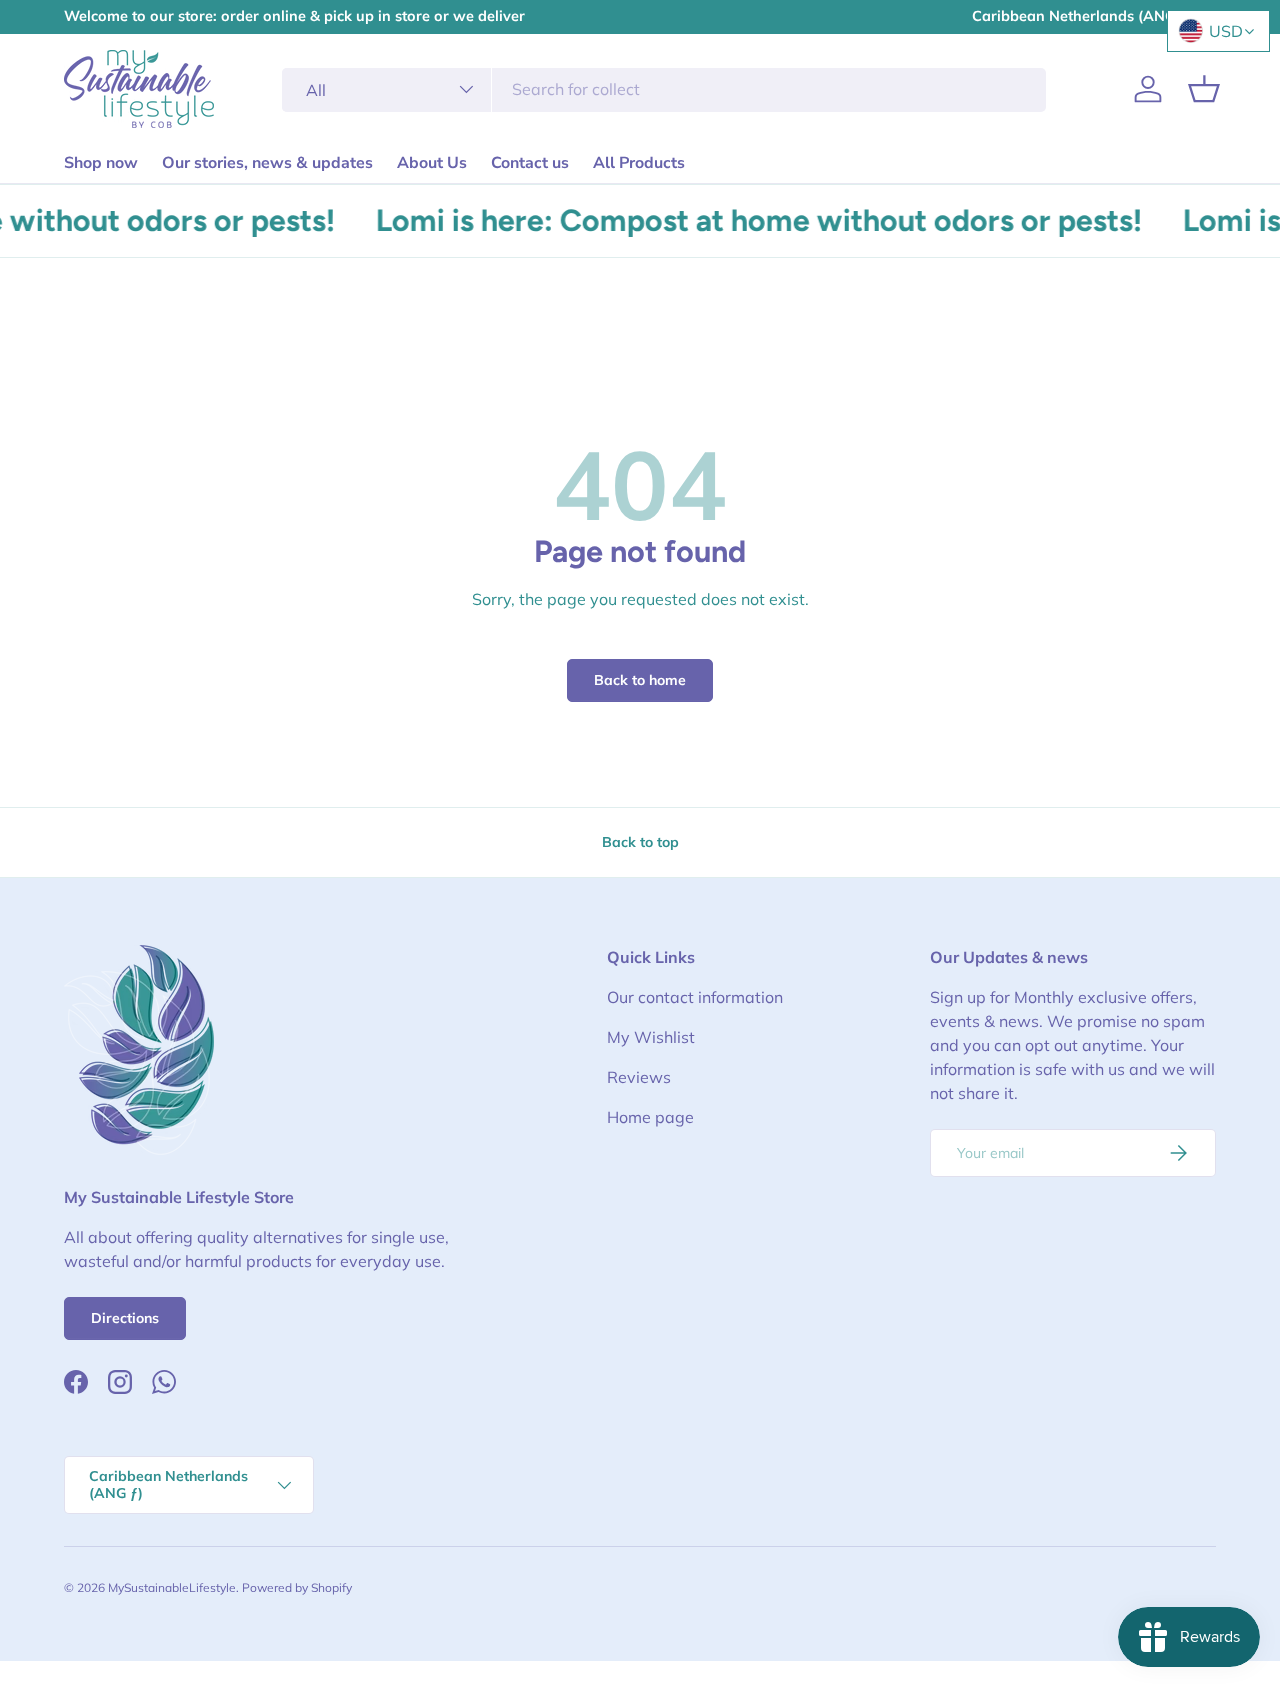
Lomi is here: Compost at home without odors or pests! (746, 220)
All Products (639, 163)
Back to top (640, 842)
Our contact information (695, 997)
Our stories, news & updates (267, 163)
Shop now (101, 163)
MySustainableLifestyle (172, 1587)
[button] (1204, 89)
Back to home (640, 680)
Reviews (639, 1077)
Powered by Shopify (297, 1587)
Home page (650, 1117)
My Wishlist (651, 1037)
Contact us (530, 163)
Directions (125, 1318)
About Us (432, 163)
